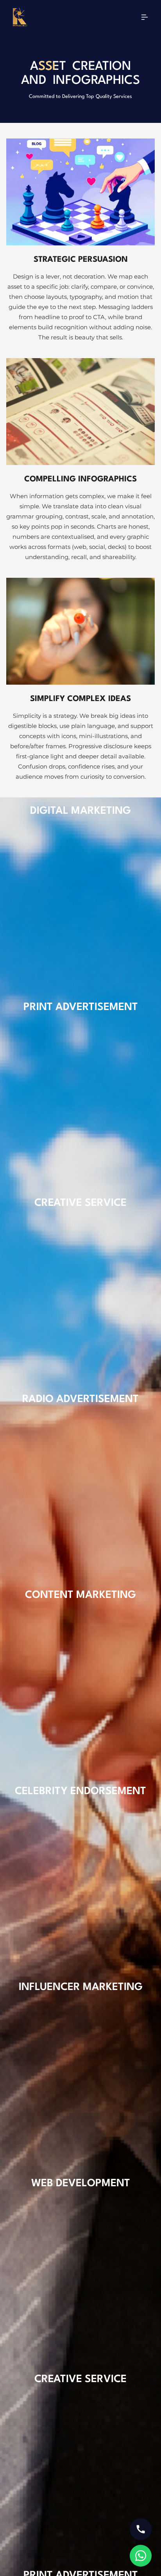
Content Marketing (80, 1595)
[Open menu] (145, 19)
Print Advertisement (81, 1007)
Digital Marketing (80, 811)
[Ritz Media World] (20, 19)
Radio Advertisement (80, 1399)
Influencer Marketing (81, 1987)
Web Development (81, 2184)
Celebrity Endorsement (80, 1791)
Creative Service (80, 1203)
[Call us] (141, 2529)
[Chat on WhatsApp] (141, 2556)
